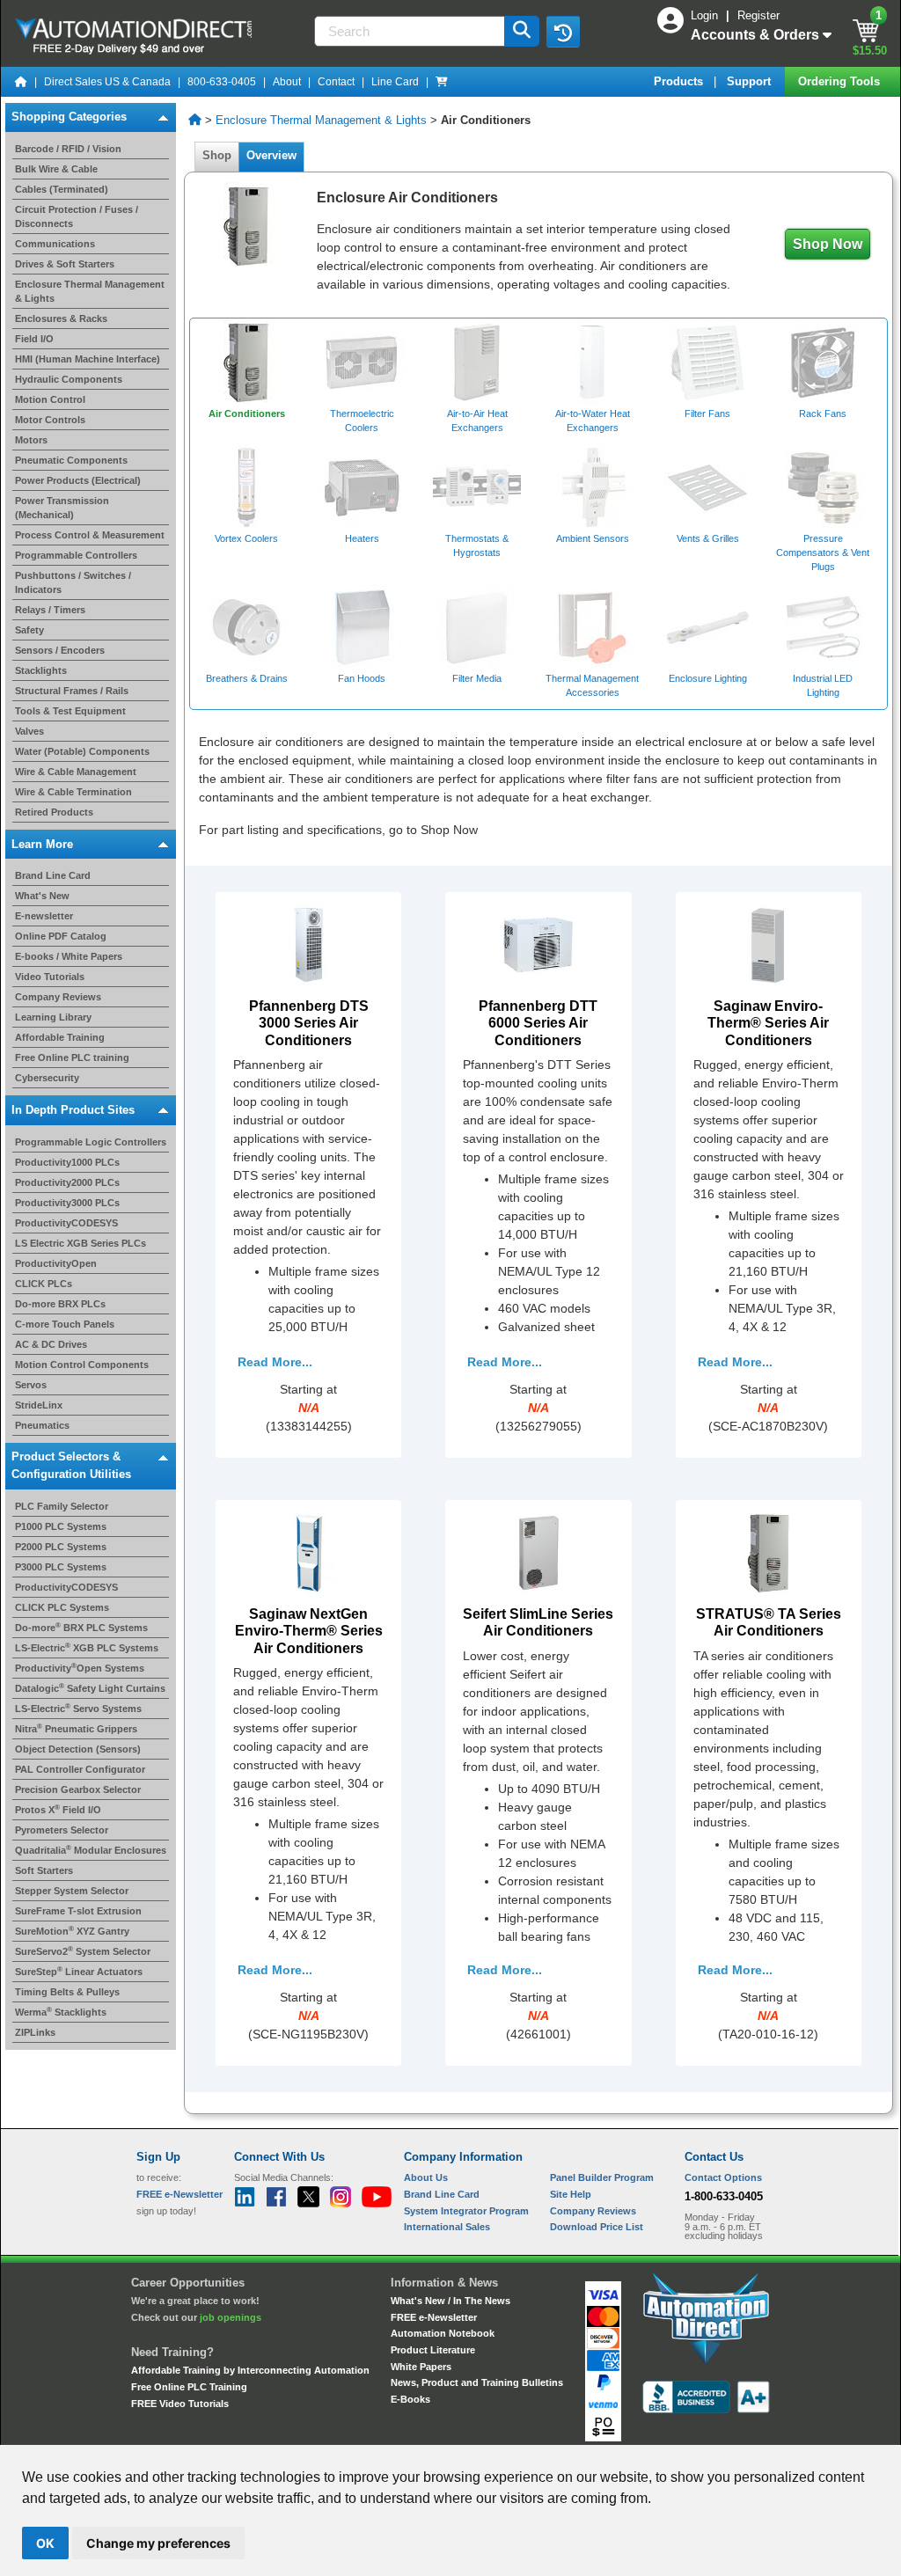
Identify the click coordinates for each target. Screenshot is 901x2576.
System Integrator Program (466, 2211)
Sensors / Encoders (60, 650)
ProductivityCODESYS (66, 1223)
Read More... (275, 1362)
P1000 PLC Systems (61, 1526)
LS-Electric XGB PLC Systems (87, 1648)
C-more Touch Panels (65, 1324)
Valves (29, 731)
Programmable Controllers (76, 555)
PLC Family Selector (62, 1506)
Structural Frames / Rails (72, 691)
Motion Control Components (82, 1365)
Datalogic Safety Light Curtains (90, 1688)
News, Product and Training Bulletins (477, 2382)
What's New (42, 896)
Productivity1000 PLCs (67, 1162)
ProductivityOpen (56, 1263)
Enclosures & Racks (61, 318)
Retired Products (54, 812)
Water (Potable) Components (82, 751)
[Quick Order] (442, 82)
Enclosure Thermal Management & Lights (321, 120)
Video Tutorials (50, 977)
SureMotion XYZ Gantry (72, 1931)
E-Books (410, 2399)
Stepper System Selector (72, 1891)
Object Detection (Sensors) (78, 1749)
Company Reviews (58, 997)
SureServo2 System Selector (83, 1951)
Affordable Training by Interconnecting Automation (250, 2370)
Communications (55, 244)
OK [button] (45, 2543)
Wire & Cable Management (76, 772)
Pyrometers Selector (62, 1830)
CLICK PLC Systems (62, 1607)
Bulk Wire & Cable (56, 169)
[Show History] (563, 32)
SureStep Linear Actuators (79, 1972)
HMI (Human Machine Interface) (88, 359)
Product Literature (433, 2350)
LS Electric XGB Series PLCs (81, 1243)
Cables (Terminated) (62, 189)
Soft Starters (44, 1870)
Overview (271, 155)
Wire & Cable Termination (73, 792)
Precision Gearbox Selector (78, 1789)
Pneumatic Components (71, 460)
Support (751, 81)
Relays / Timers (50, 610)
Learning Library (53, 1017)
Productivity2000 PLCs (67, 1182)
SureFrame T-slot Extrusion (78, 1911)
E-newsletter (44, 916)
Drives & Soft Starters (65, 264)
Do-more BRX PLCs (60, 1304)
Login (706, 15)
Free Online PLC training (72, 1057)
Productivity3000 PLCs (67, 1203)
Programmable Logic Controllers (91, 1142)
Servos (31, 1385)
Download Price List (597, 2227)
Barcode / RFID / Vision (68, 149)
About (287, 82)
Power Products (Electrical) (78, 480)
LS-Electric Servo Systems (78, 1709)
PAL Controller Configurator (80, 1769)
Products (680, 81)
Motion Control (50, 399)
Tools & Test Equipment (70, 711)
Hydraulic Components (69, 379)
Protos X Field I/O (58, 1810)
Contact (336, 82)
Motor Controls (50, 420)
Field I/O (34, 339)
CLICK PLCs (44, 1284)
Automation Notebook (443, 2333)
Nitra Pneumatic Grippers (76, 1729)
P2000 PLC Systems (61, 1547)
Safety (29, 630)
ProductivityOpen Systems (80, 1668)
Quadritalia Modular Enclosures (91, 1850)
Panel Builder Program (602, 2177)
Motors (31, 440)
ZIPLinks (35, 2032)
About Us (426, 2177)
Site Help (571, 2194)
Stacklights (41, 670)
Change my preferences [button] (158, 2543)
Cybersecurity (47, 1078)
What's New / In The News (450, 2301)
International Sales (447, 2227)
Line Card (395, 82)
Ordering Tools (841, 81)
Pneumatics (42, 1425)
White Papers (421, 2367)
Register (758, 15)
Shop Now (828, 244)
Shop (217, 155)
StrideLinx (39, 1405)
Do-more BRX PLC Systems (81, 1628)
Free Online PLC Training (189, 2387)
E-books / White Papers (69, 956)
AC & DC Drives (51, 1344)
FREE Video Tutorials (180, 2404)
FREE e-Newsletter (434, 2317)
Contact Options (723, 2177)
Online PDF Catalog (61, 936)
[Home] (21, 82)
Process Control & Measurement (90, 535)
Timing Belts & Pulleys (67, 1992)
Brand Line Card (53, 875)
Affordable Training (60, 1037)
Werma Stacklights (61, 2012)
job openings (231, 2317)
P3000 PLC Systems (61, 1567)
